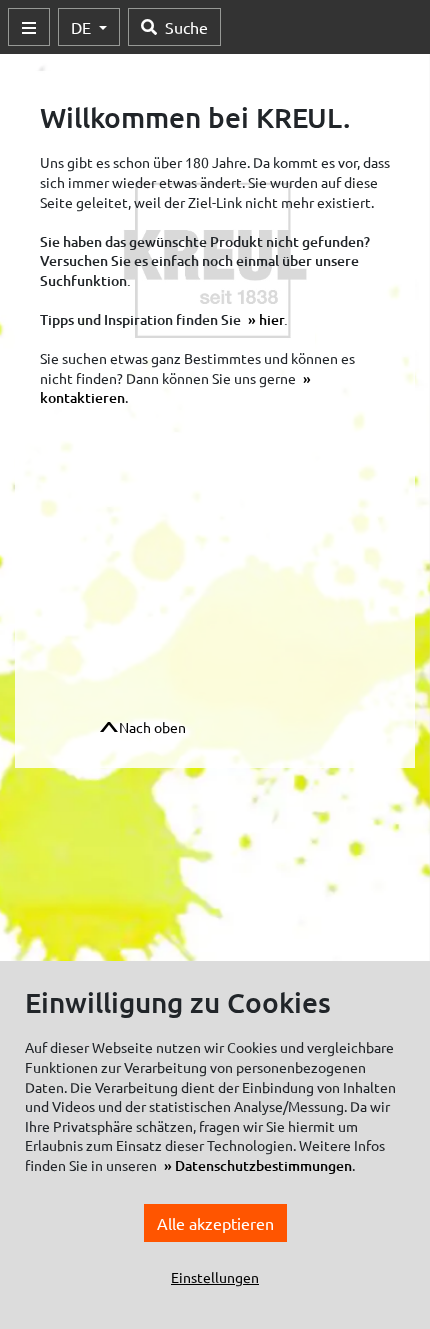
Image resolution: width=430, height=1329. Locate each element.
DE (83, 27)
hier (271, 319)
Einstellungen (215, 1277)
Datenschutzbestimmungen (263, 1165)
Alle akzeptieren (215, 1223)
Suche (186, 27)
